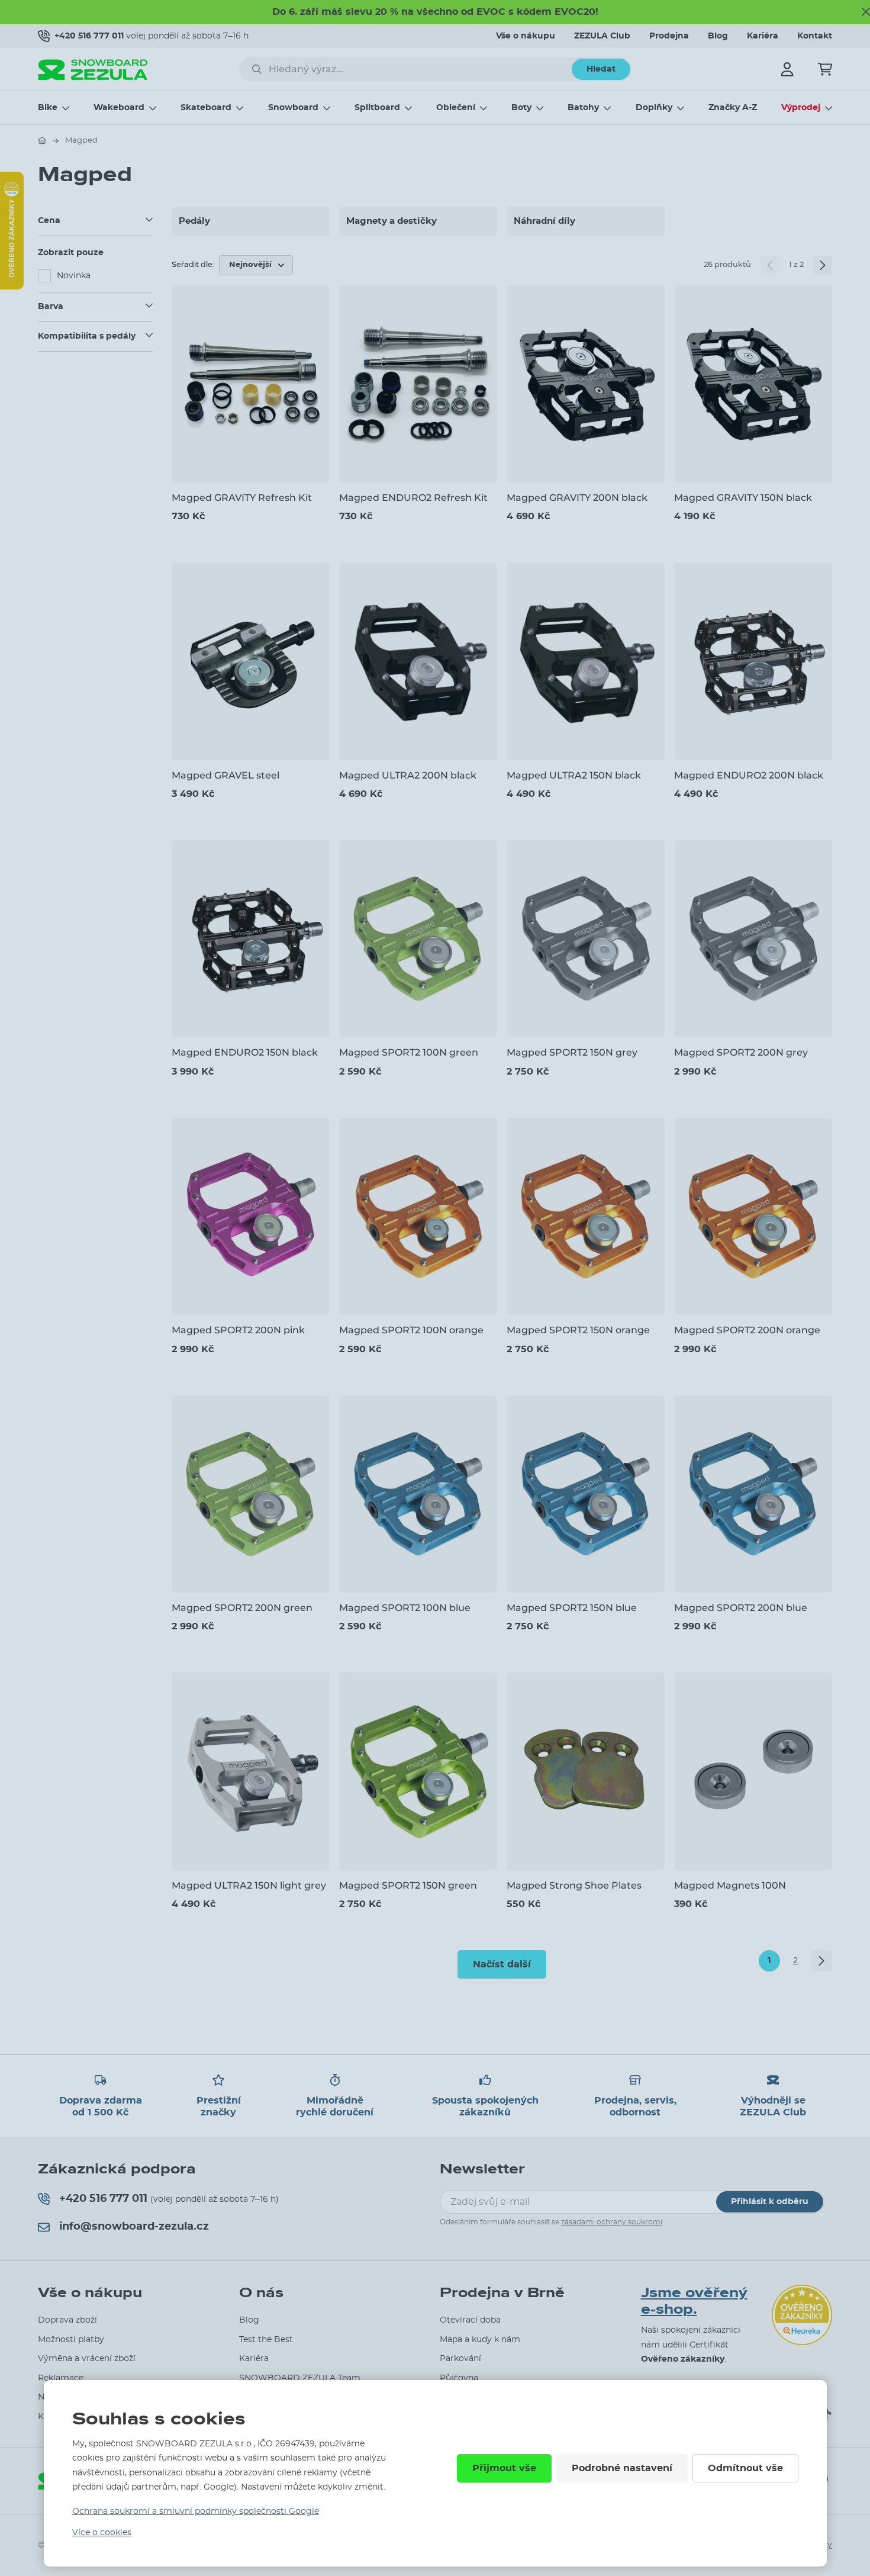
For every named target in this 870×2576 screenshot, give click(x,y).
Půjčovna (459, 2378)
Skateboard (206, 108)
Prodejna (669, 36)
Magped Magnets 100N (730, 1885)
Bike (48, 108)
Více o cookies (102, 2533)
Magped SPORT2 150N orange (578, 1330)
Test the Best (266, 2340)
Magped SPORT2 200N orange (747, 1330)
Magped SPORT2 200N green (242, 1608)
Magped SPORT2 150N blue (572, 1608)
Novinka (74, 276)
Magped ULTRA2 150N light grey (249, 1885)
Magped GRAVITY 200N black (577, 498)
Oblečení (456, 108)
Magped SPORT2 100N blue (405, 1608)
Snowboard (293, 108)
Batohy (583, 108)
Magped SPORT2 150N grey (572, 1052)
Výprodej (801, 108)
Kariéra (763, 36)
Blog (718, 36)
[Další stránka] (823, 265)
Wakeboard (119, 108)
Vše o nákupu (526, 36)
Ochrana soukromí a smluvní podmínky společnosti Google (196, 2511)
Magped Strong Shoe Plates (574, 1885)
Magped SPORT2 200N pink (238, 1330)
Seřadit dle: (193, 265)
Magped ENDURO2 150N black (245, 1052)
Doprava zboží (67, 2320)
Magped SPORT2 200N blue (741, 1608)
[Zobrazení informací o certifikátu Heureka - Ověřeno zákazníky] (12, 287)
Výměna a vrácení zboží (87, 2359)
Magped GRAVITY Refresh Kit (242, 498)
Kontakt (815, 36)
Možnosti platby (71, 2340)
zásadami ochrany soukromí (612, 2222)
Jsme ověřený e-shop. (694, 2302)
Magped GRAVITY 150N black (743, 498)
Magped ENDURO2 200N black (749, 775)
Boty (521, 108)
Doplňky (654, 108)
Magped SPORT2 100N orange (411, 1330)
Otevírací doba (470, 2320)
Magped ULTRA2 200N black (408, 775)
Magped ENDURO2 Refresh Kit (413, 498)
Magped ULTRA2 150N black (574, 775)
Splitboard (377, 108)
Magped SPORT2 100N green (409, 1052)
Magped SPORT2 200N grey (741, 1052)
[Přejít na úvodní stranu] (42, 140)
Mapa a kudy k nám (480, 2340)
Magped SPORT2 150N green (408, 1885)
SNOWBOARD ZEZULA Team (300, 2378)
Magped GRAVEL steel (225, 775)
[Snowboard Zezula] (93, 70)
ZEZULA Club (602, 36)
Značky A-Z (733, 108)
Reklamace (61, 2378)
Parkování (460, 2359)
